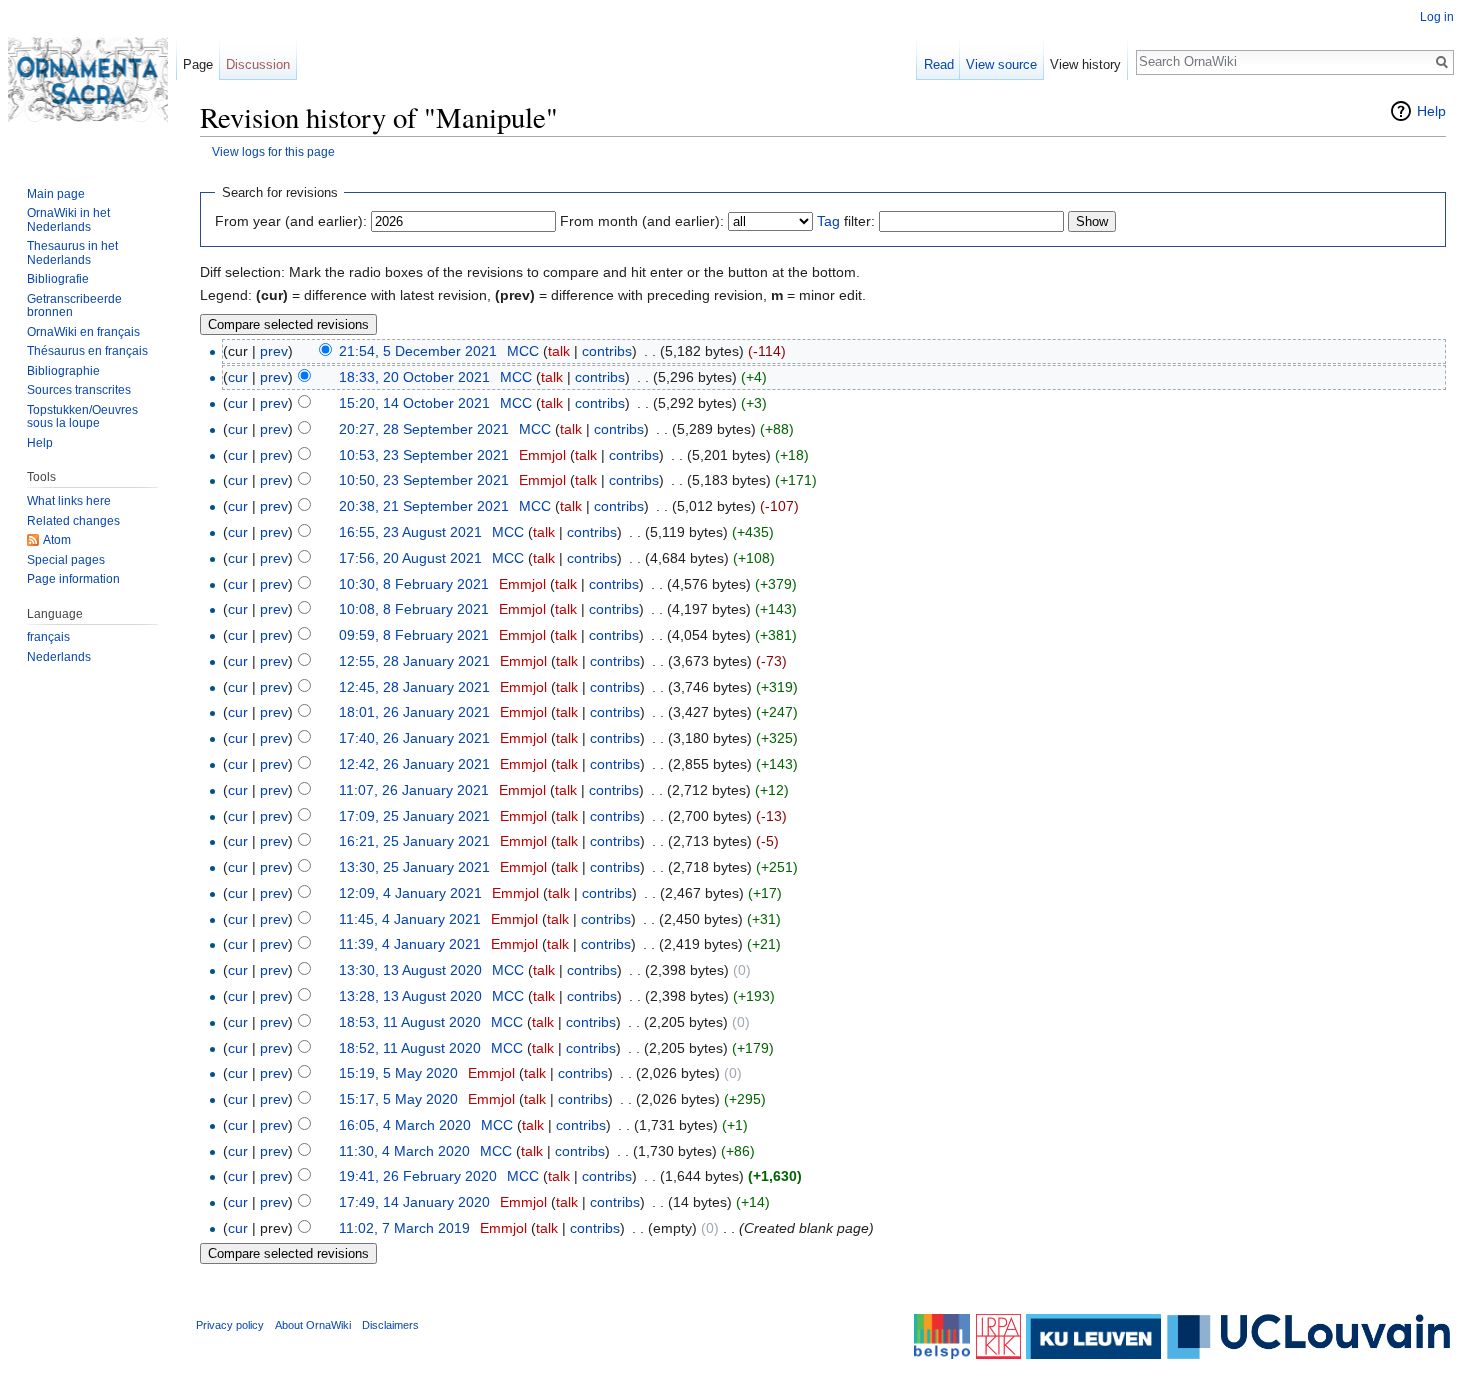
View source (1001, 64)
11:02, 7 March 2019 (404, 1228)
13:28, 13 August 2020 (410, 996)
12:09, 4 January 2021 (410, 893)
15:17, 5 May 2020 (398, 1099)
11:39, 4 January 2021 (410, 944)
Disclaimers (390, 1325)
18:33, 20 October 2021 (414, 377)
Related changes (73, 521)
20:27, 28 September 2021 (424, 429)
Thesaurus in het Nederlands (72, 253)
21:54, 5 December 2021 (418, 351)
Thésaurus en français (87, 351)
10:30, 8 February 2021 (414, 584)
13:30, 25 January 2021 (414, 867)
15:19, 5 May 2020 (398, 1073)
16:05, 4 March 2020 (405, 1125)
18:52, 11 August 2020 (410, 1048)
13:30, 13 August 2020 (410, 970)
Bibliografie (58, 279)
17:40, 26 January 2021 (414, 738)
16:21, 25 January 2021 (414, 841)
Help (1431, 111)
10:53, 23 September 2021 (424, 455)
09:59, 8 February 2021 (414, 635)
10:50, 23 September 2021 (424, 480)
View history (1085, 64)
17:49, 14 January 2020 (414, 1202)
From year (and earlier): (291, 221)
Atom (57, 540)
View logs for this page (273, 151)
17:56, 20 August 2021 (410, 558)
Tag (828, 221)
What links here (69, 501)
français (48, 637)
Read (939, 64)
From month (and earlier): (642, 221)
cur (238, 377)
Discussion (258, 64)
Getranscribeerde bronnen (74, 306)
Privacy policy (230, 1325)
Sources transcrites (79, 390)
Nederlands (59, 657)
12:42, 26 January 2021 (414, 764)
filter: (846, 221)
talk (559, 351)
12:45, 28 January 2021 (414, 687)
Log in (1437, 17)
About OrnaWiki (313, 1325)
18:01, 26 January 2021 (414, 712)
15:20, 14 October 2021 (414, 403)
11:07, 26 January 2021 (414, 790)
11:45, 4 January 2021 (410, 919)
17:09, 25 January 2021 (414, 816)
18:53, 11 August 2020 (410, 1022)
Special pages (66, 560)
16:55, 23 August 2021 (410, 532)
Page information (73, 579)
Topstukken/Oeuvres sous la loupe (82, 417)
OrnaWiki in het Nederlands (68, 220)
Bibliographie (63, 371)
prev (274, 351)
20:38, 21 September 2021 (424, 506)
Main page (56, 194)
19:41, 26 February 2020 (418, 1176)
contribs (607, 351)
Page (198, 64)
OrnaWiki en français (83, 332)
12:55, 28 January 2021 (414, 661)
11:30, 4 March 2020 (404, 1151)
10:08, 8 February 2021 (414, 609)
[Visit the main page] (88, 80)
